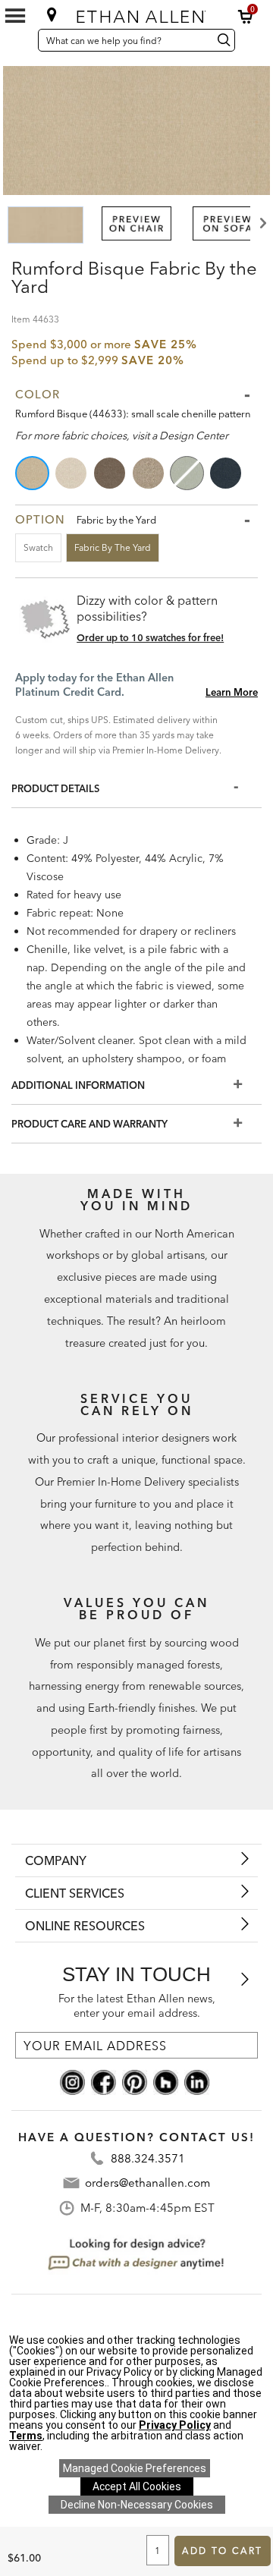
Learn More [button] (232, 692)
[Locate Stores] (52, 14)
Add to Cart (222, 2551)
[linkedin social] (197, 2081)
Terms (26, 2436)
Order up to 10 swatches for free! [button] (150, 637)
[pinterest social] (135, 2081)
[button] (246, 17)
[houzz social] (166, 2081)
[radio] (33, 473)
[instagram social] (72, 2081)
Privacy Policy (175, 2425)
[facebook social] (104, 2081)
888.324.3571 (148, 2158)
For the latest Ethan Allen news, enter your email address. (137, 2006)
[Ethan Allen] (138, 13)
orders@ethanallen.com (147, 2183)
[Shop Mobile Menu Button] (15, 16)
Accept (137, 2486)
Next (262, 223)
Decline (137, 2505)
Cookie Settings (135, 2468)
